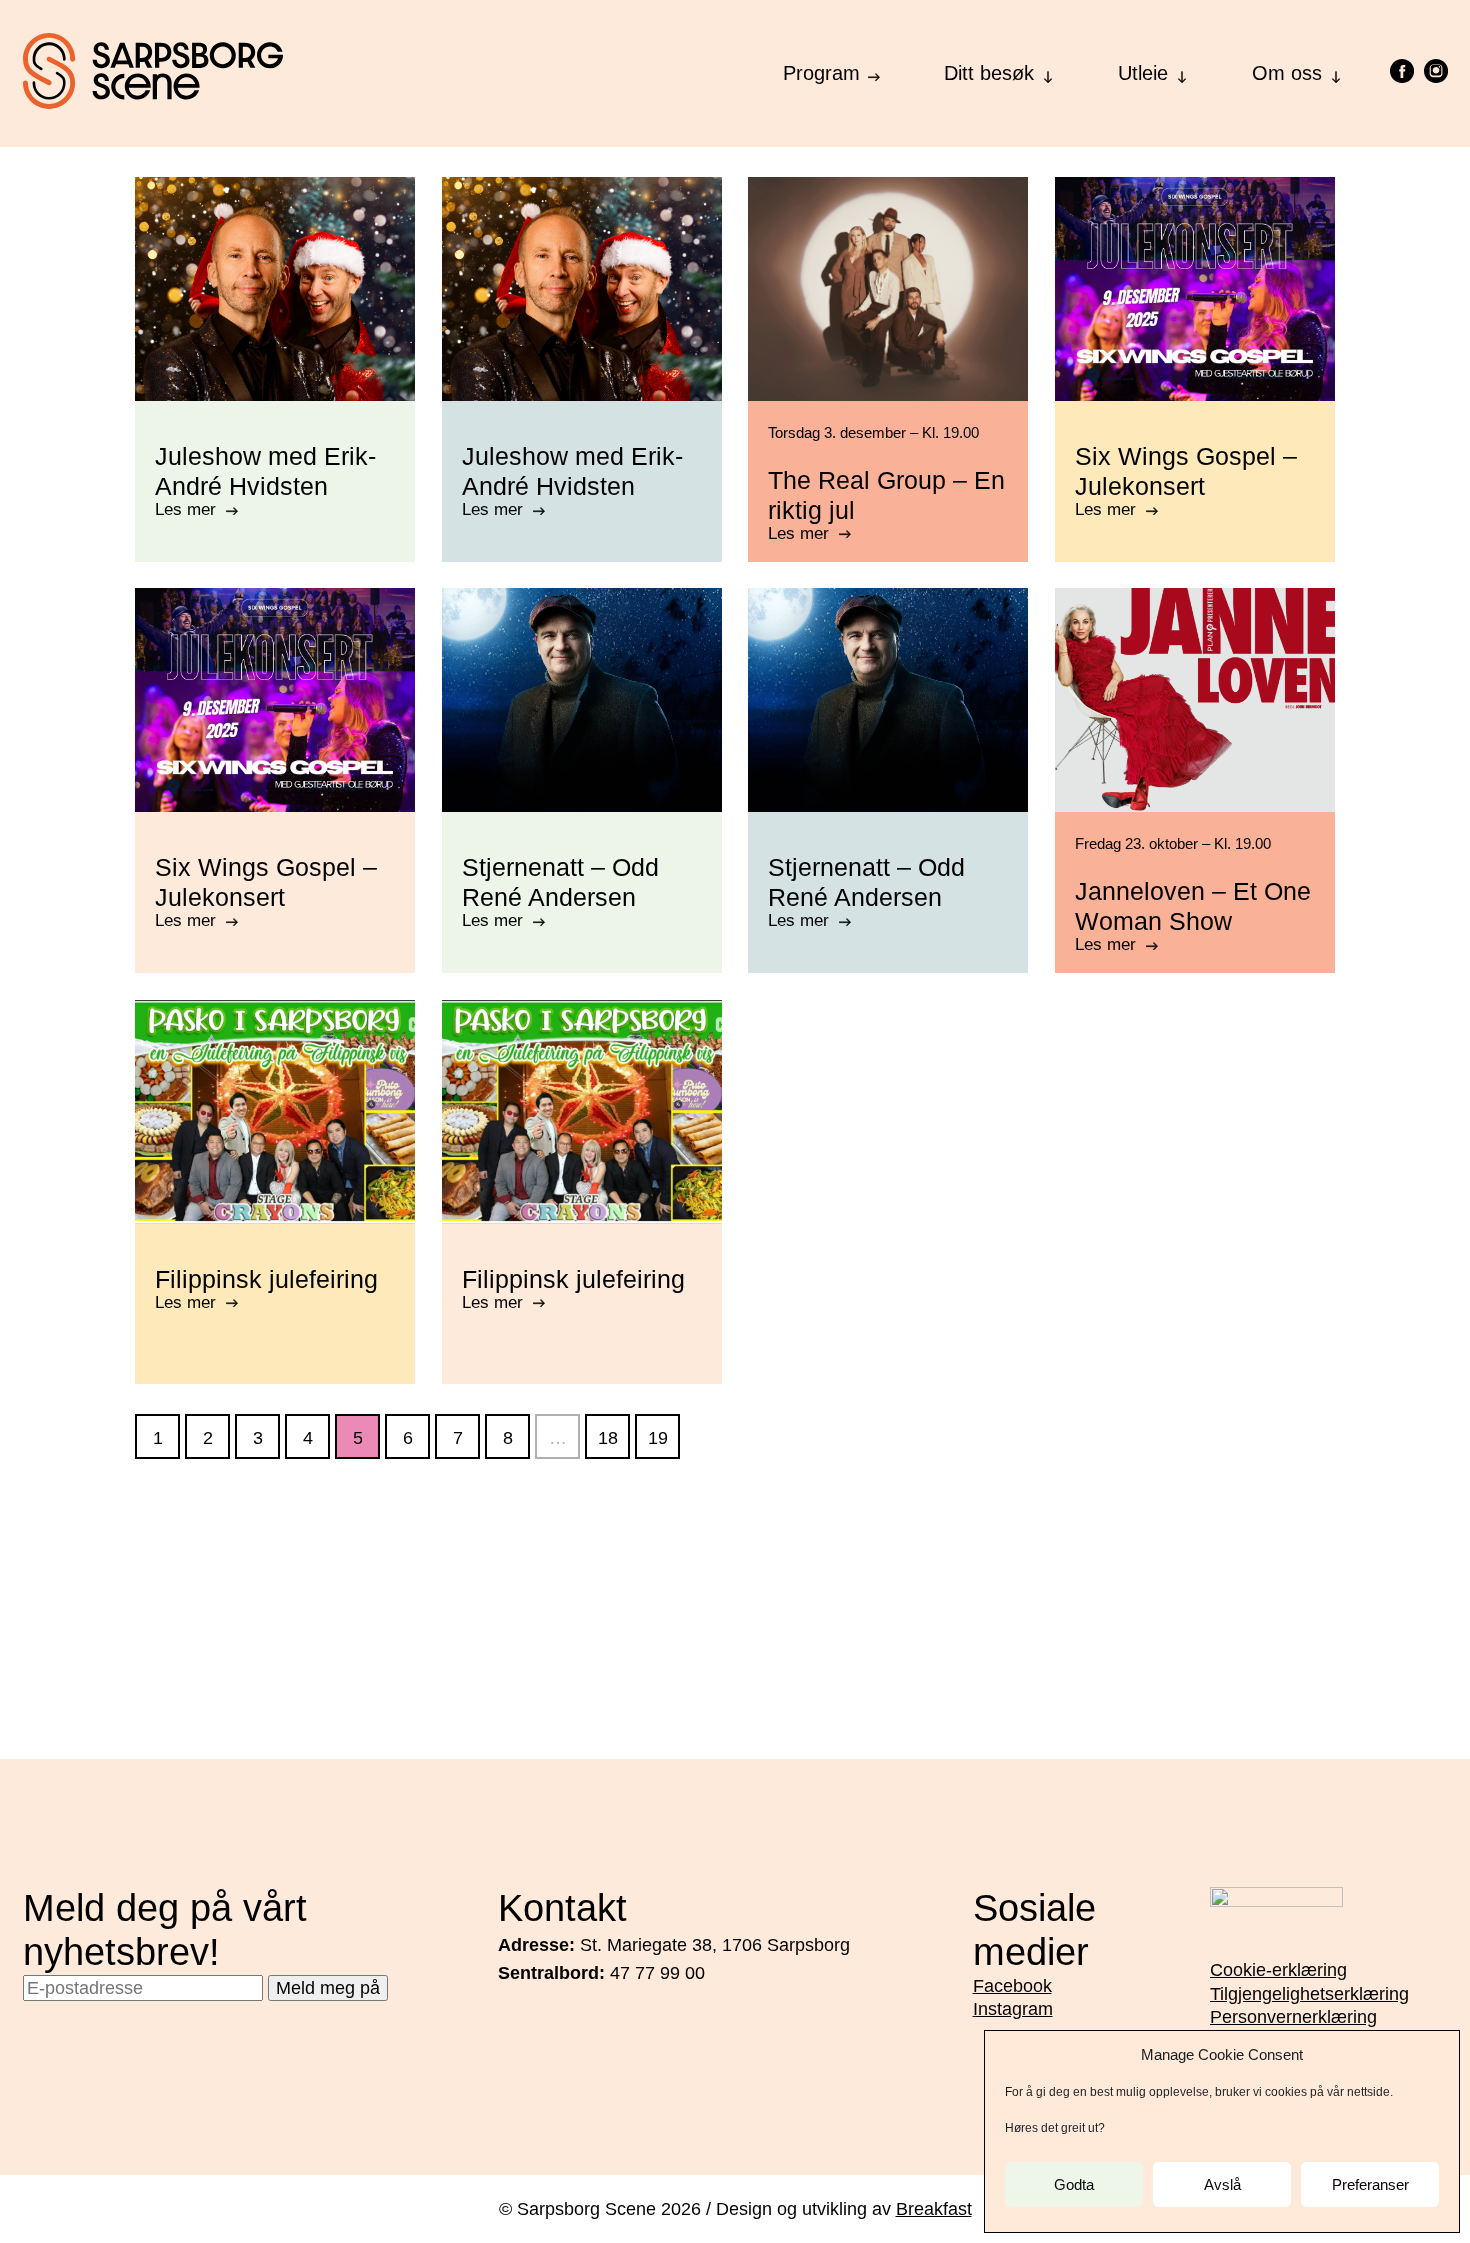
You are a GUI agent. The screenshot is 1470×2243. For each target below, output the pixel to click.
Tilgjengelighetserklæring (1309, 1994)
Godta (1074, 2184)
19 (658, 1438)
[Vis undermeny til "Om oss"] (1336, 71)
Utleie (1143, 73)
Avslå (1222, 2184)
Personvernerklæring (1293, 2017)
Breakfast (934, 2209)
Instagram (1013, 2009)
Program (821, 73)
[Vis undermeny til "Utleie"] (1182, 71)
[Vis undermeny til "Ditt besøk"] (1048, 71)
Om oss (1287, 73)
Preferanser (1370, 2184)
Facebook (1012, 1986)
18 (608, 1438)
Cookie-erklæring (1278, 1970)
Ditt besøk (989, 73)
